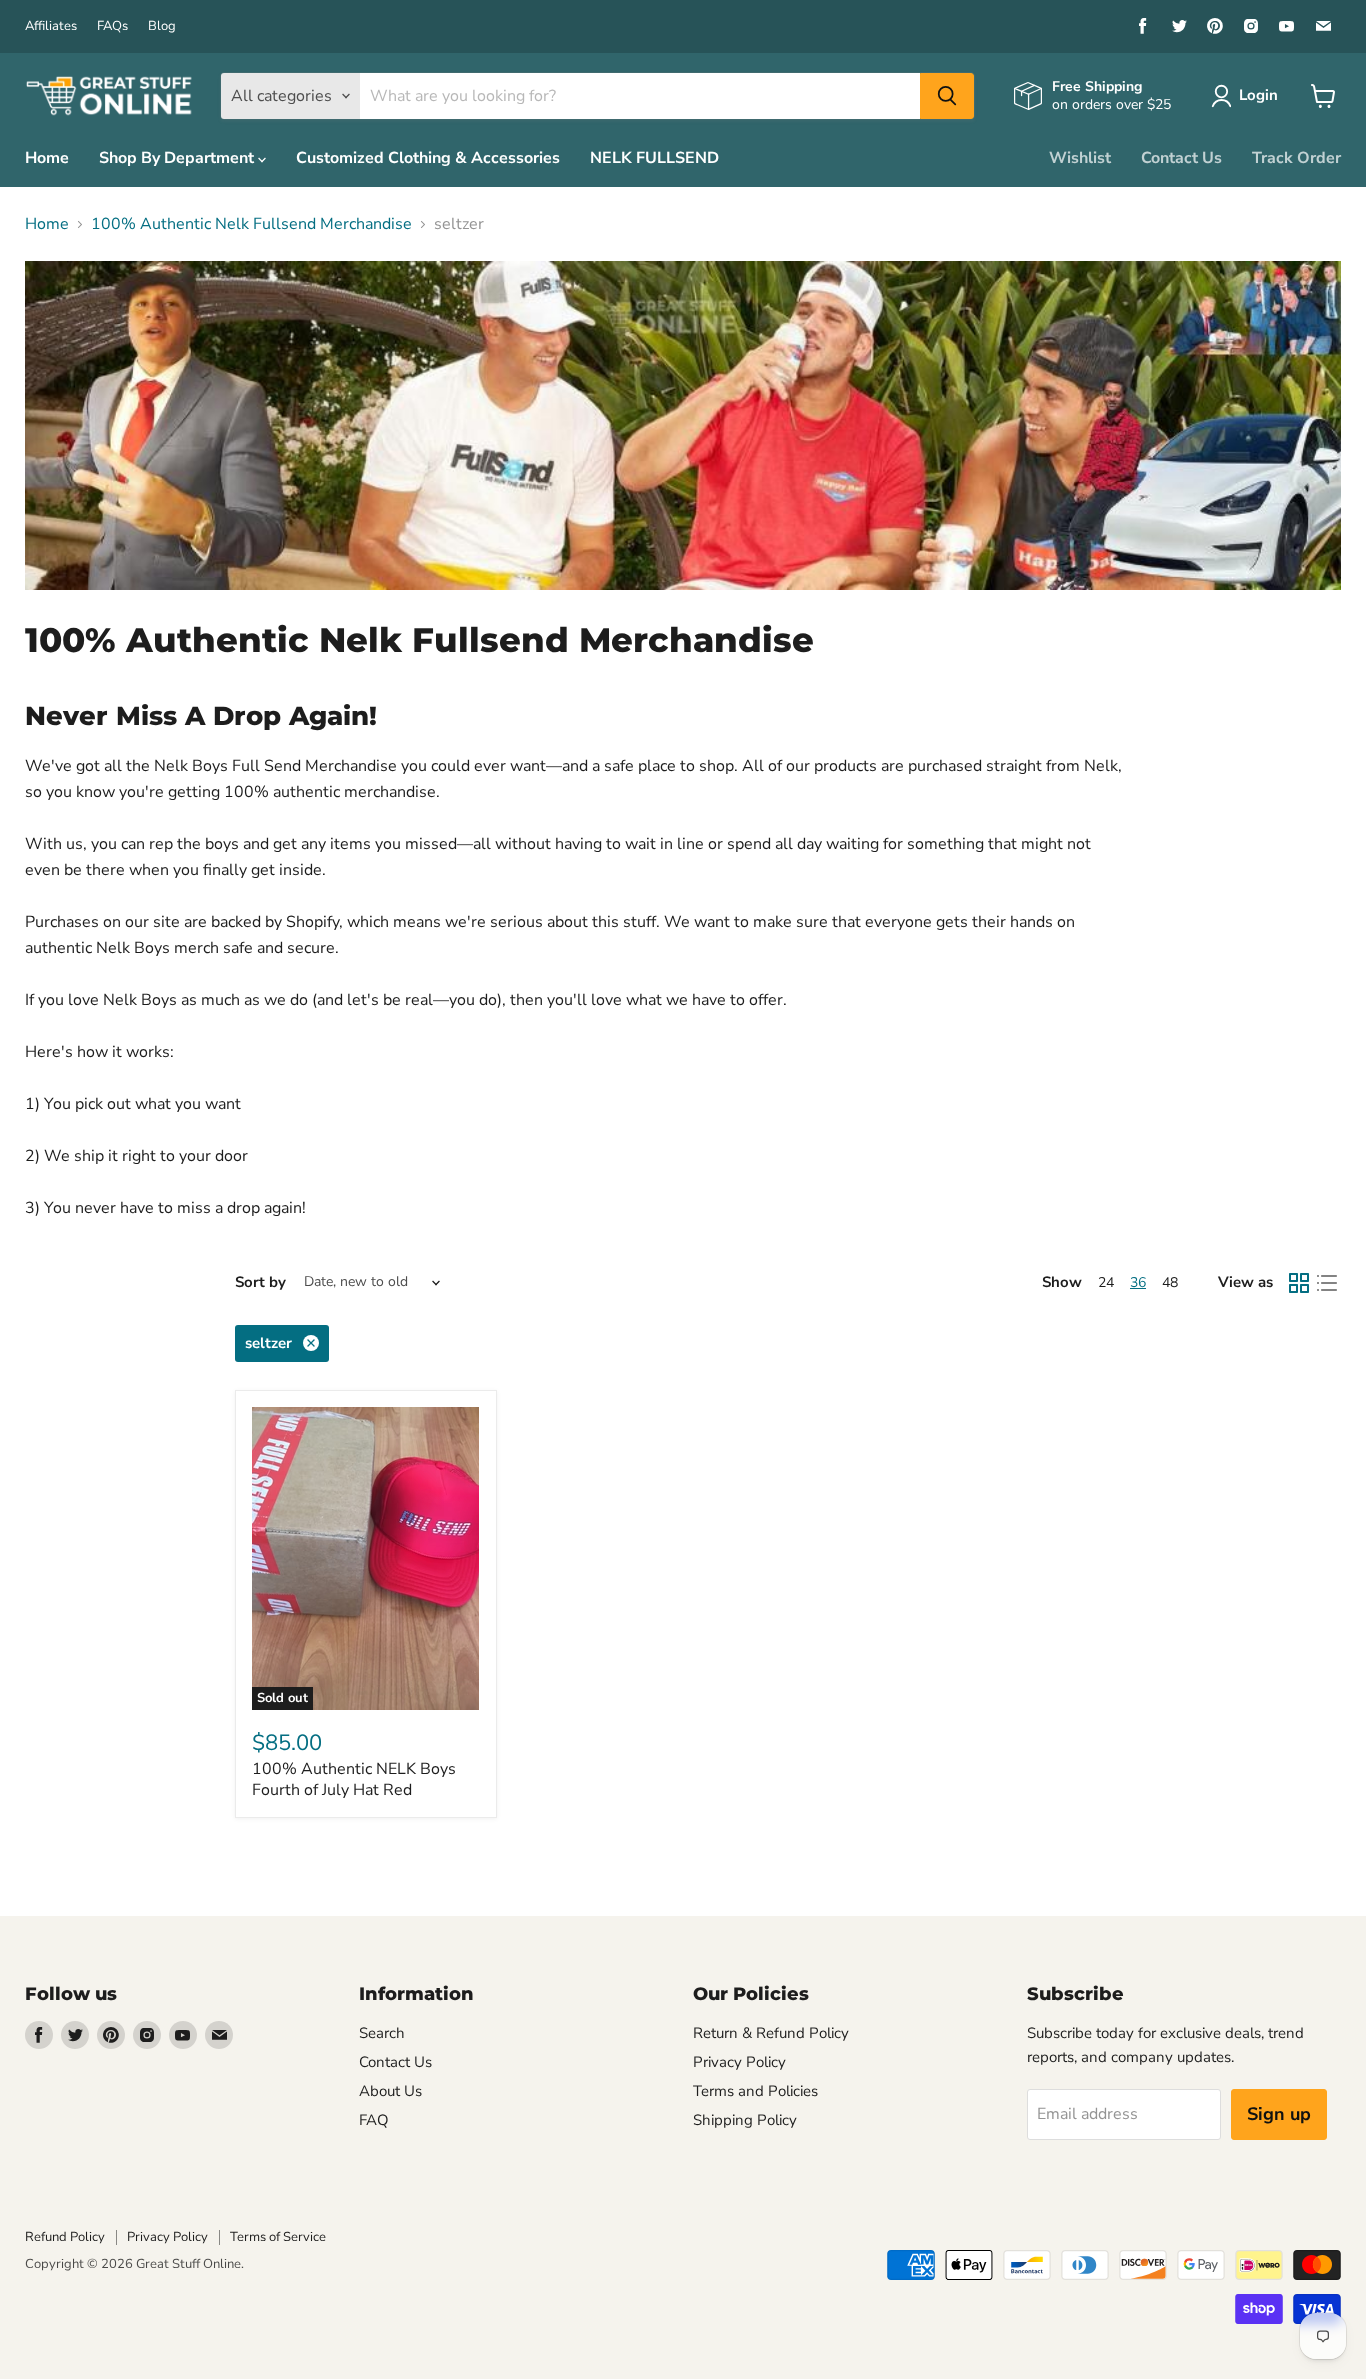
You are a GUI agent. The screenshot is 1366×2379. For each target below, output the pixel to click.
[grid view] (1299, 1283)
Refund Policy (65, 2237)
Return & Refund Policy (771, 2033)
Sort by (260, 1282)
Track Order (1296, 158)
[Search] (947, 96)
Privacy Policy (739, 2062)
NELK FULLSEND (654, 158)
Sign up (1279, 2114)
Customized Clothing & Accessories (428, 158)
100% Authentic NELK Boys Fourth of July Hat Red (354, 1779)
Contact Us (1181, 158)
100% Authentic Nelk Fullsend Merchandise (251, 224)
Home (47, 158)
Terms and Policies (755, 2091)
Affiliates (51, 26)
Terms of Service (278, 2237)
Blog (162, 26)
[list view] (1327, 1283)
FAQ (374, 2120)
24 (1106, 1282)
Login (1258, 95)
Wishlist (1080, 158)
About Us (390, 2091)
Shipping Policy (745, 2120)
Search (382, 2033)
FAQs (112, 26)
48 (1170, 1282)
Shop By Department (178, 158)
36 (1138, 1282)
